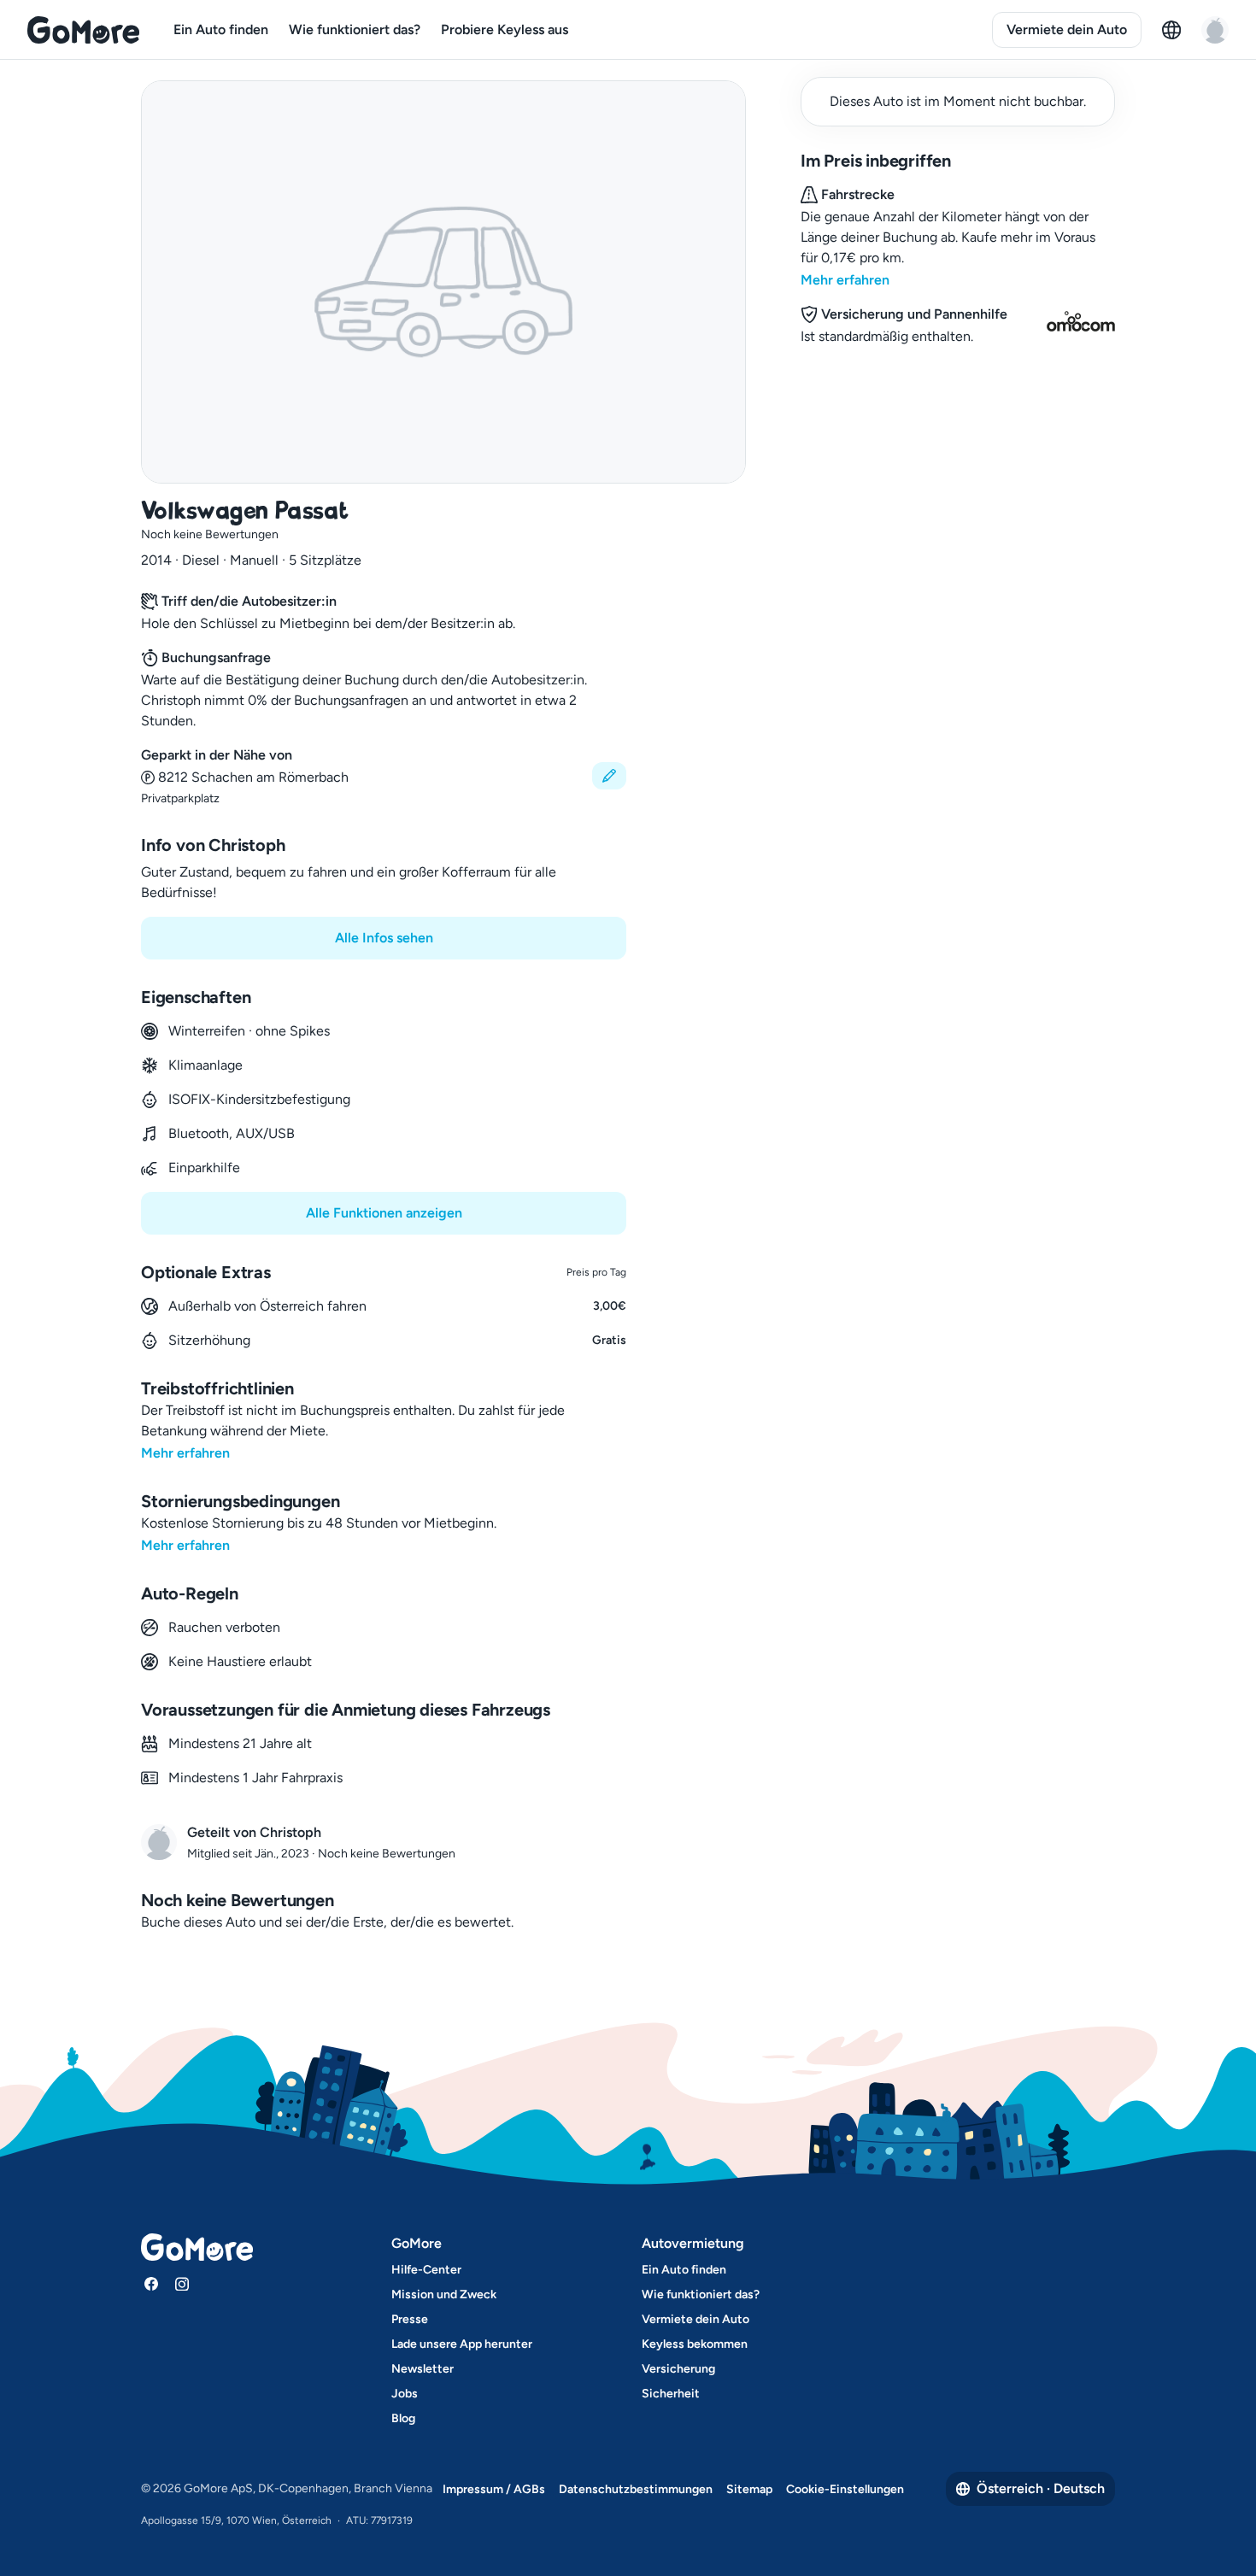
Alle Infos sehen (384, 938)
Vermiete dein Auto (1067, 29)
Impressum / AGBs (494, 2489)
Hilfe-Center (426, 2270)
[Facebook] (151, 2284)
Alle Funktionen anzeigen (384, 1213)
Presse (410, 2319)
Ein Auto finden (221, 29)
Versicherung (678, 2369)
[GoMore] (83, 30)
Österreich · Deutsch (1041, 2488)
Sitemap (749, 2489)
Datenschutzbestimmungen (636, 2489)
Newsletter (423, 2369)
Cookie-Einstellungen (845, 2489)
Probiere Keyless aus (505, 29)
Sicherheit (671, 2394)
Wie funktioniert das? (355, 29)
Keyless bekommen (695, 2344)
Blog (403, 2418)
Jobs (405, 2394)
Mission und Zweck (444, 2294)
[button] (384, 776)
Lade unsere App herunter (462, 2344)
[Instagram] (182, 2284)
